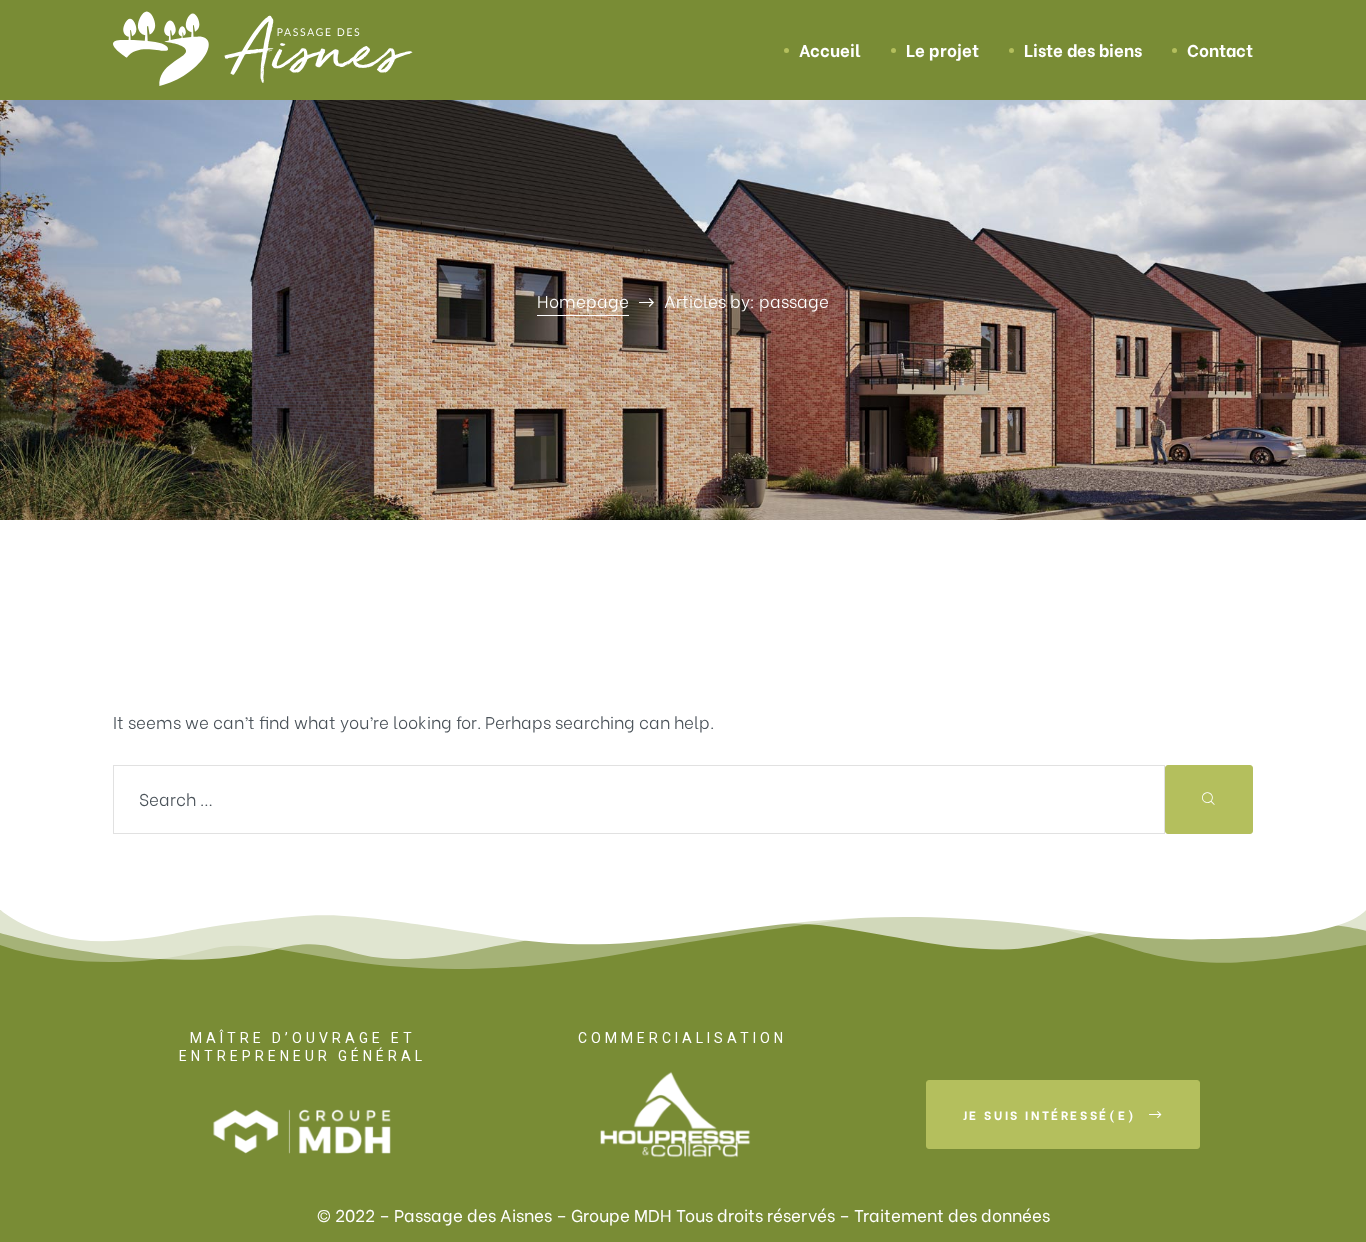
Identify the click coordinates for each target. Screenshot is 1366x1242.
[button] (1063, 1114)
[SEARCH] (1209, 799)
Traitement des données (952, 1214)
